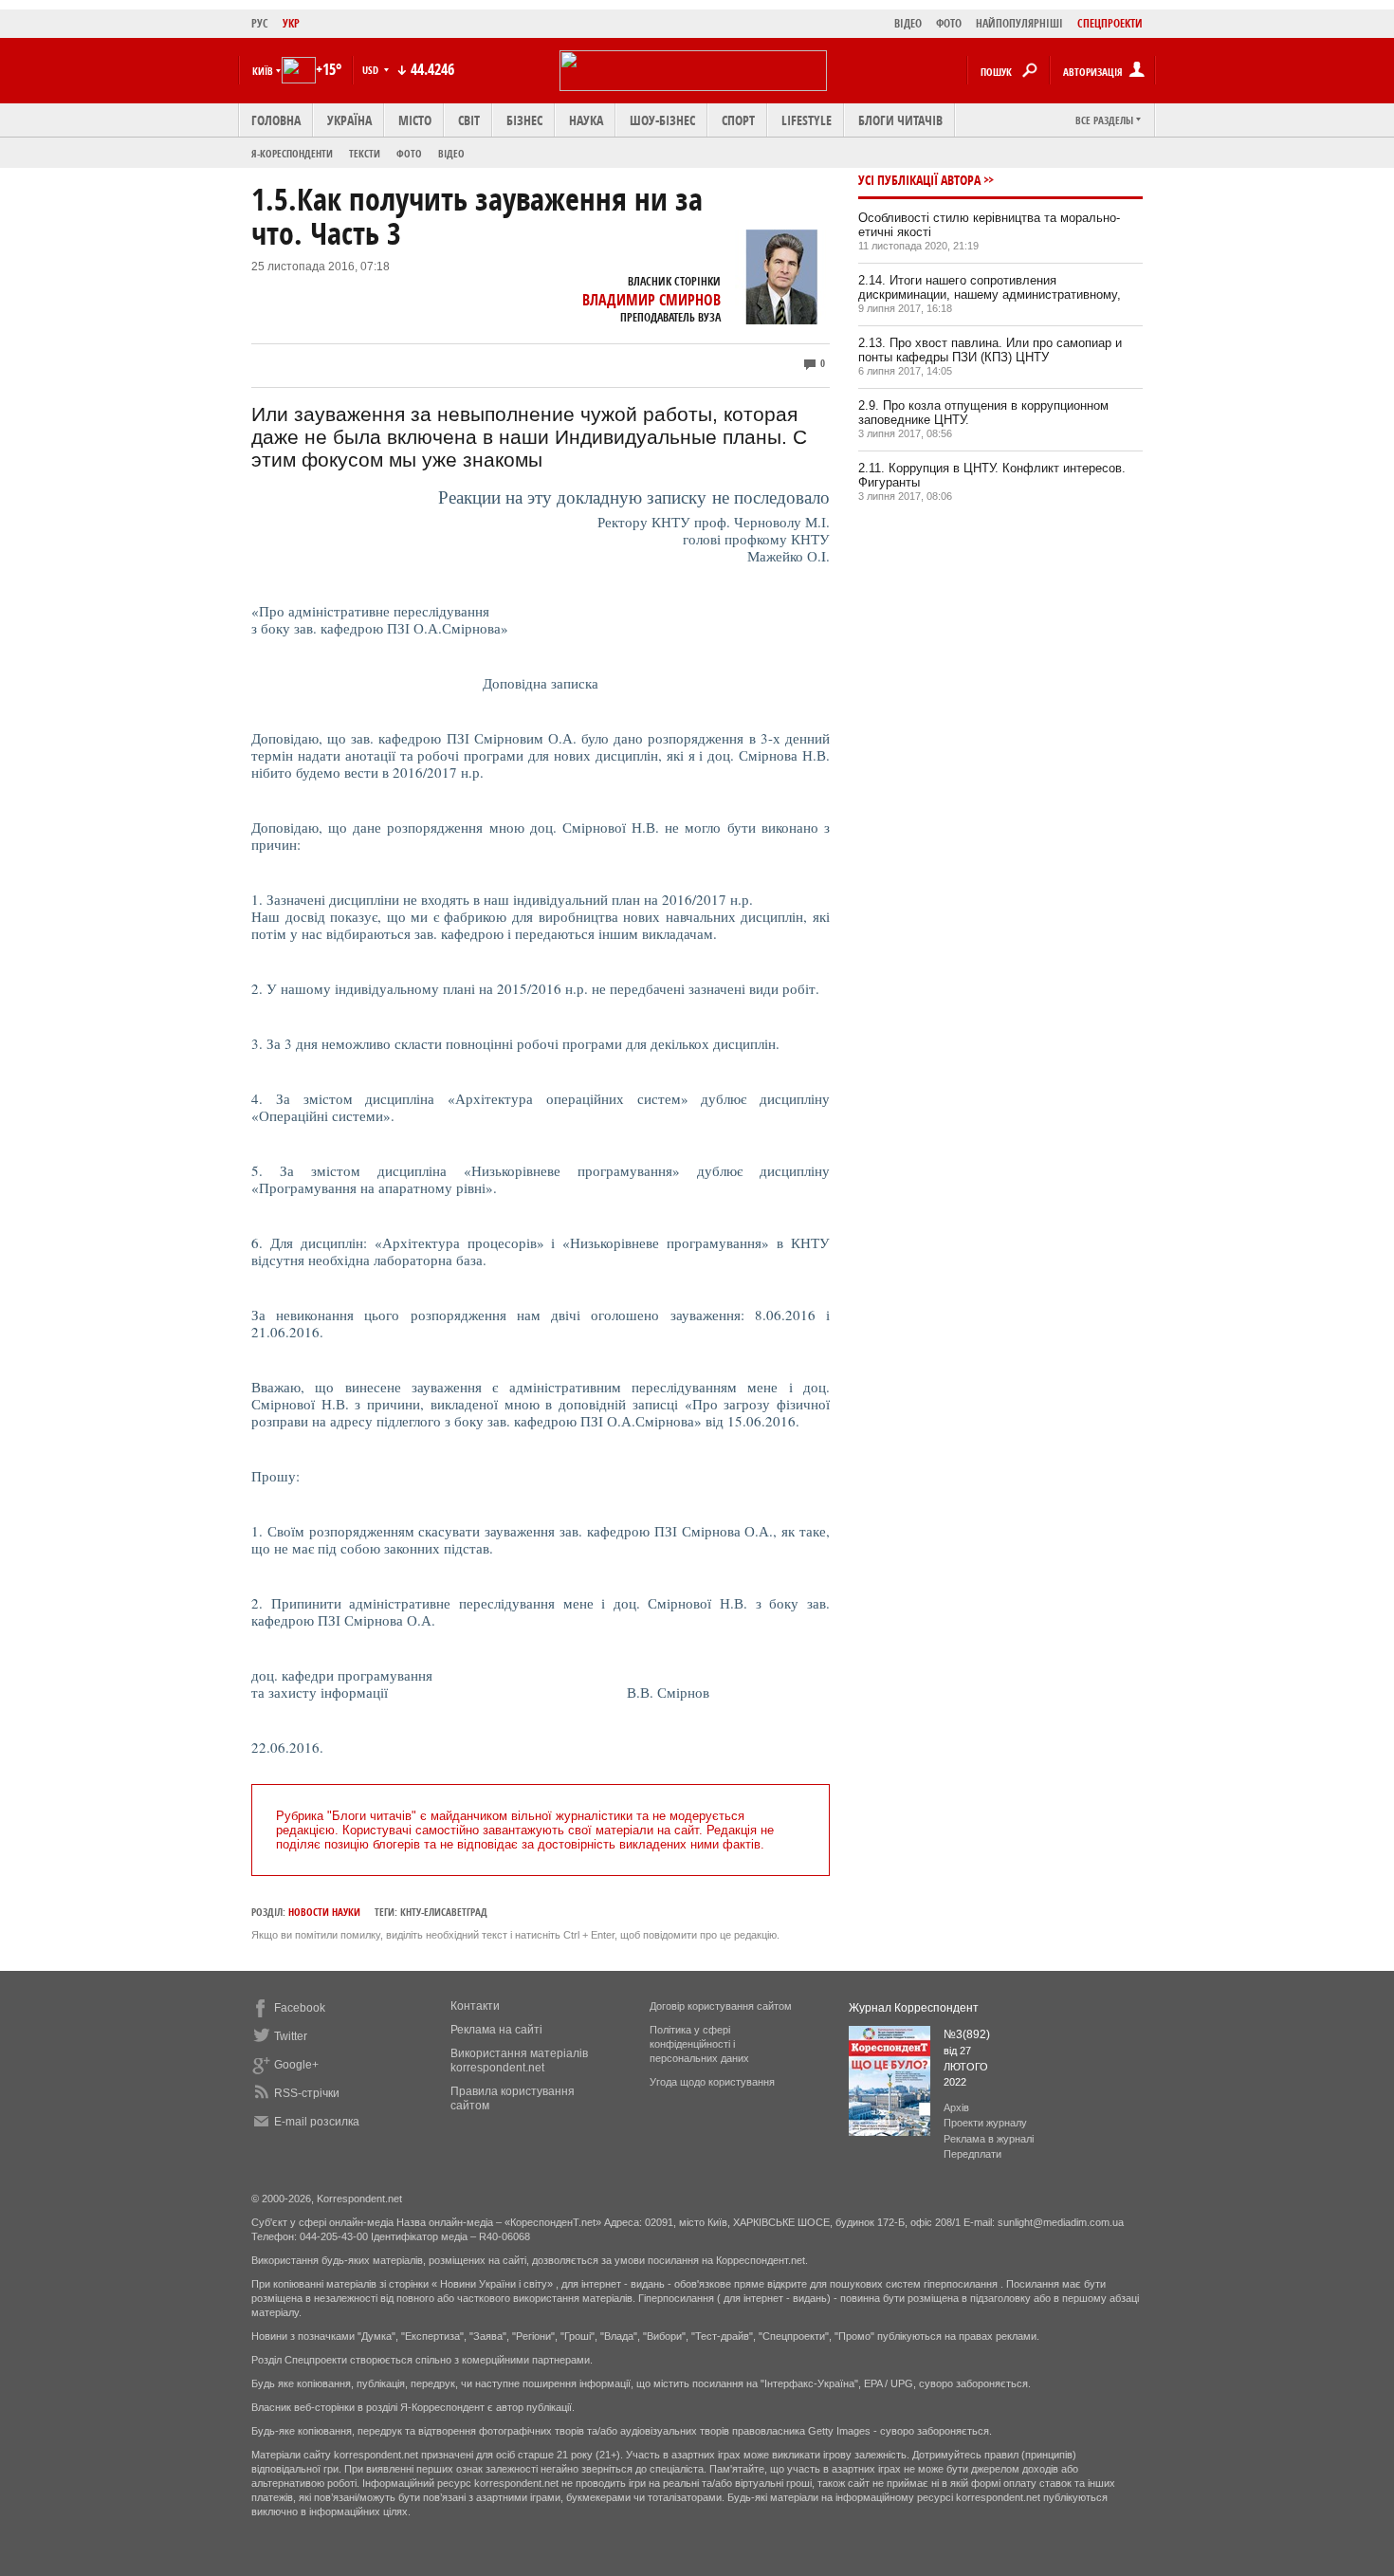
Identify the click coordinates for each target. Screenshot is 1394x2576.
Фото (409, 153)
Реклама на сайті (496, 2030)
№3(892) (967, 2034)
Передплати (972, 2154)
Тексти (365, 153)
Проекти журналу (985, 2123)
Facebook (300, 2008)
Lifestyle (807, 120)
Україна (349, 120)
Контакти (475, 2006)
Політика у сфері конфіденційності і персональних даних (699, 2044)
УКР (291, 23)
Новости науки (324, 1912)
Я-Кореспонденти (292, 153)
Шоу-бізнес (662, 120)
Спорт (738, 120)
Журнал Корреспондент (914, 2008)
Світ (469, 120)
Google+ (296, 2065)
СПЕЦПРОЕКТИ (1110, 23)
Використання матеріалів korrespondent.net (519, 2061)
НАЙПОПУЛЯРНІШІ (1019, 23)
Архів (956, 2107)
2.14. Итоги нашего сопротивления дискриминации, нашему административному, (990, 287)
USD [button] (372, 70)
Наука (586, 120)
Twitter (291, 2036)
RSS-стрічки (307, 2093)
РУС (260, 23)
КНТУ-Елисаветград (444, 1912)
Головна (276, 120)
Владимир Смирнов (651, 300)
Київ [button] (263, 71)
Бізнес (524, 120)
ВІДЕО (908, 23)
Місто (415, 120)
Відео (451, 153)
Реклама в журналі (989, 2139)
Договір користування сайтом (721, 2006)
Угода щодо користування (712, 2082)
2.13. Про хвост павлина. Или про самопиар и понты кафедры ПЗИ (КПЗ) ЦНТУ (990, 350)
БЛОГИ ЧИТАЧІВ (900, 120)
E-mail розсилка (317, 2122)
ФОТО (949, 23)
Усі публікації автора (919, 180)
